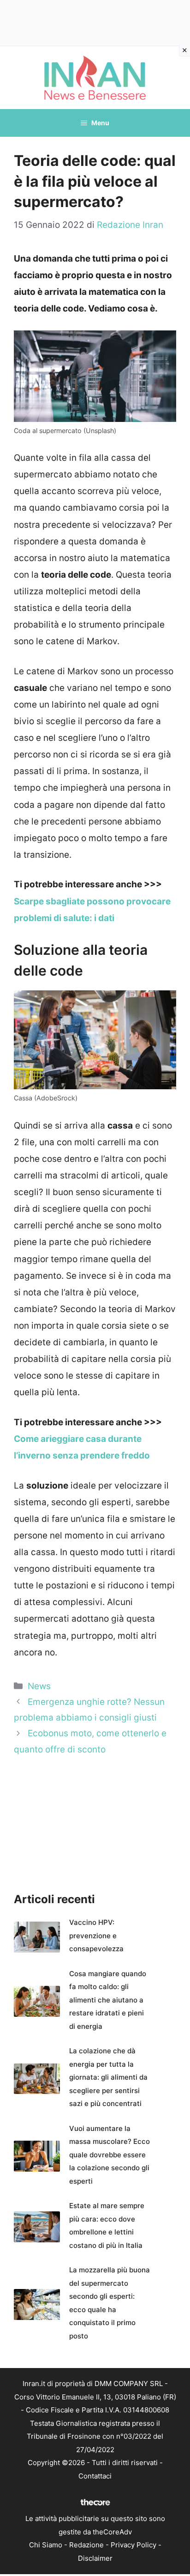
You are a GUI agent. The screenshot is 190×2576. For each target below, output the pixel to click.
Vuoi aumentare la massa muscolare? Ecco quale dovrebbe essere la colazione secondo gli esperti (110, 2155)
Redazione (86, 2545)
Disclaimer (95, 2558)
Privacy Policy (134, 2545)
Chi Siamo (46, 2545)
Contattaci (95, 2476)
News (39, 1686)
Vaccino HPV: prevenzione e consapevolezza (96, 1935)
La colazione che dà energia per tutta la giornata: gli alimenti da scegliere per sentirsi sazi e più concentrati (108, 2077)
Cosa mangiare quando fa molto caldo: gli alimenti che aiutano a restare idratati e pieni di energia (108, 2000)
